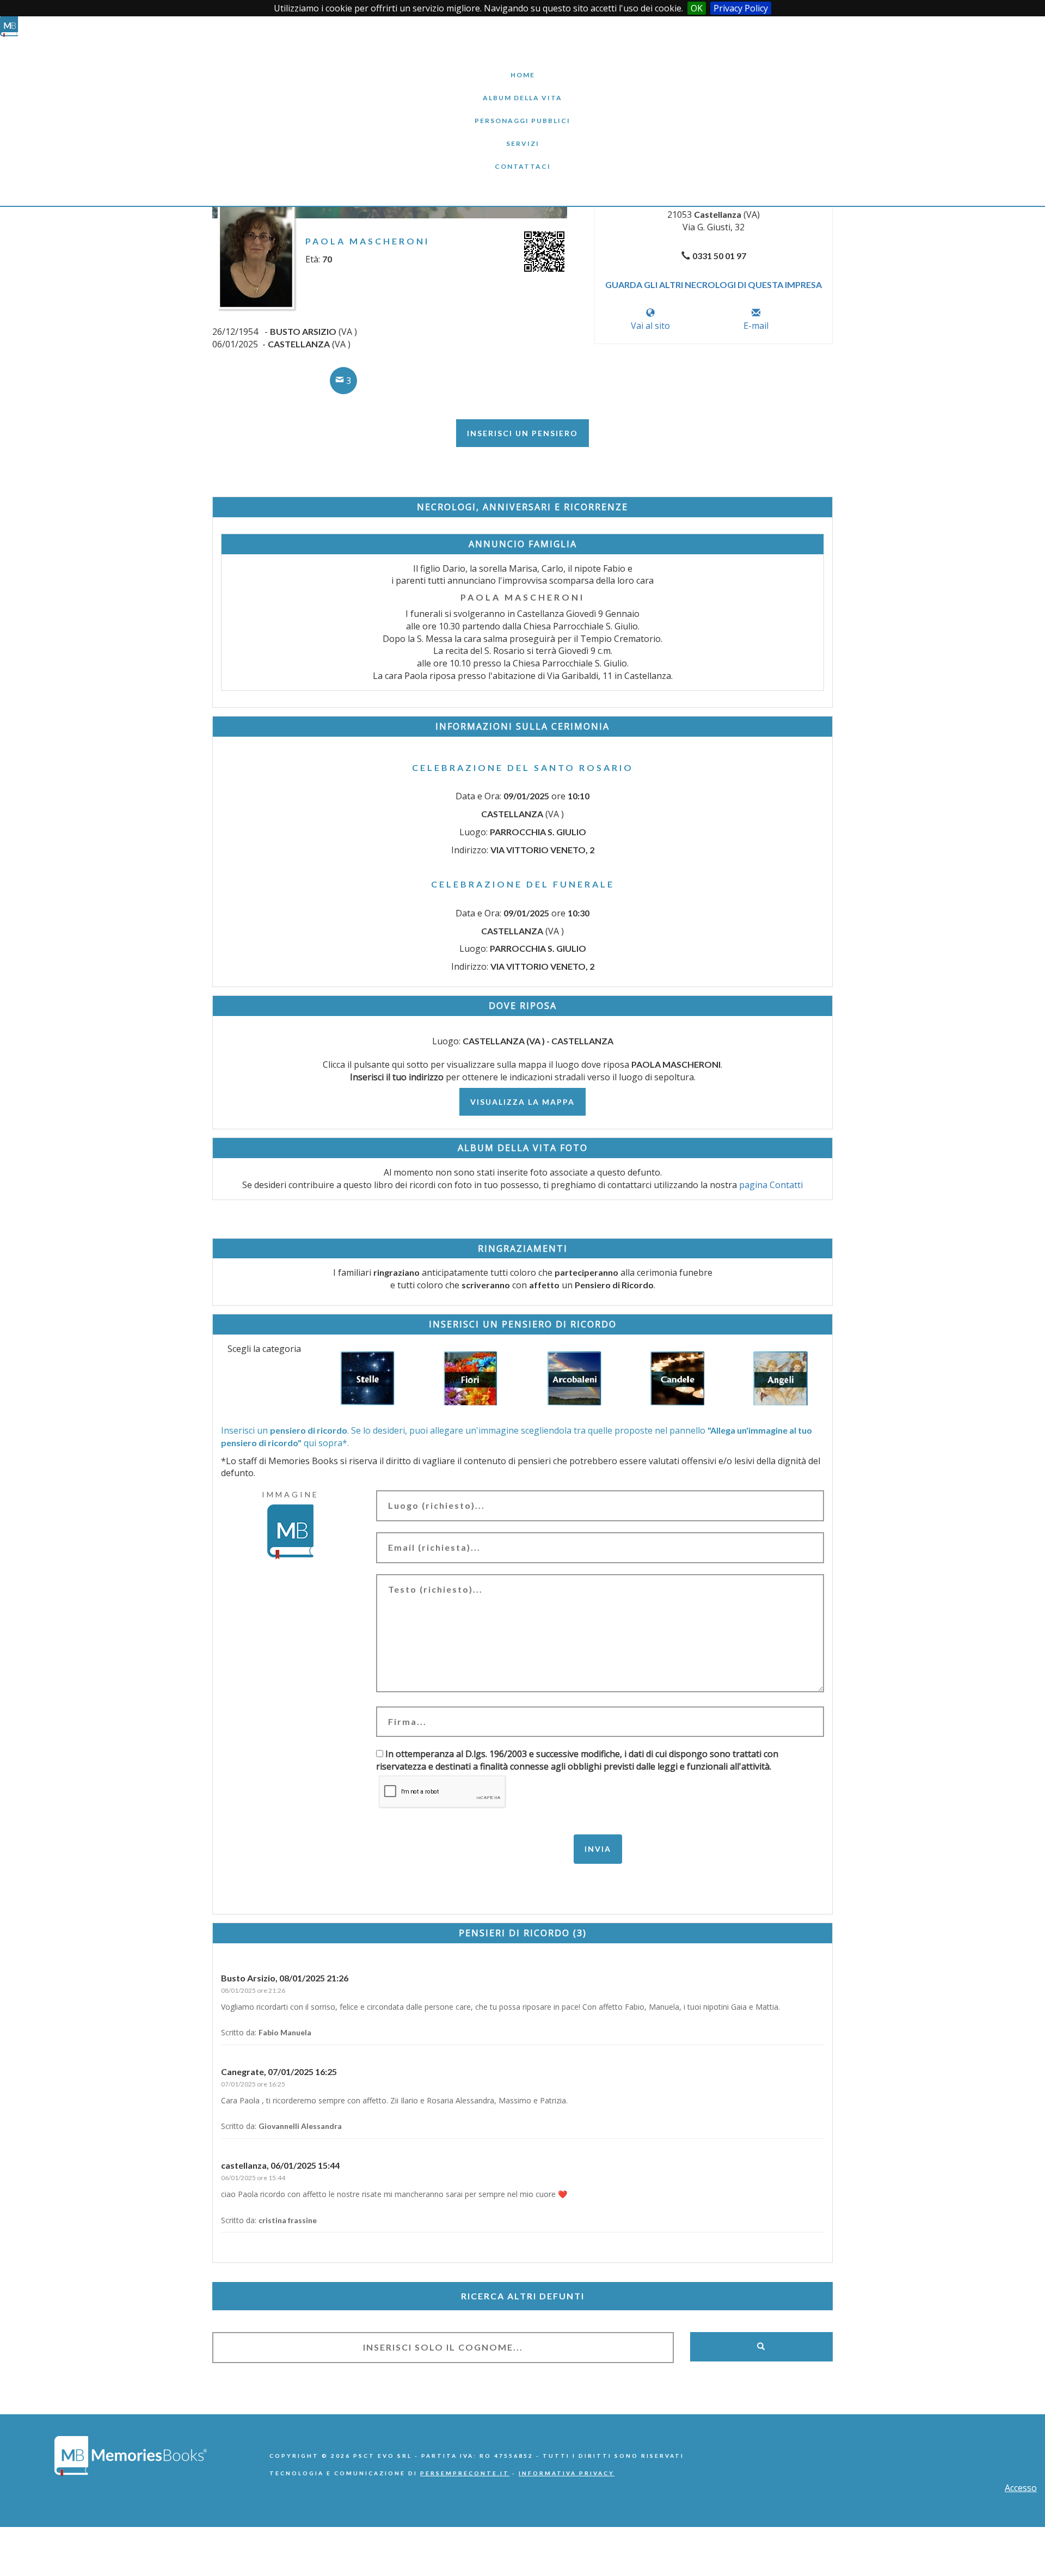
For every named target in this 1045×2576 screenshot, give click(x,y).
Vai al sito (650, 326)
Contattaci (522, 158)
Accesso (1021, 2488)
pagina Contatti (771, 1185)
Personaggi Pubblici (522, 112)
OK (697, 8)
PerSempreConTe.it (465, 2473)
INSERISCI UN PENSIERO (522, 433)
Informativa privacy (567, 2473)
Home (522, 67)
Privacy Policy (741, 8)
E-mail (756, 326)
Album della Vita (523, 90)
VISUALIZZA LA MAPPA (522, 1102)
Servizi (522, 135)
